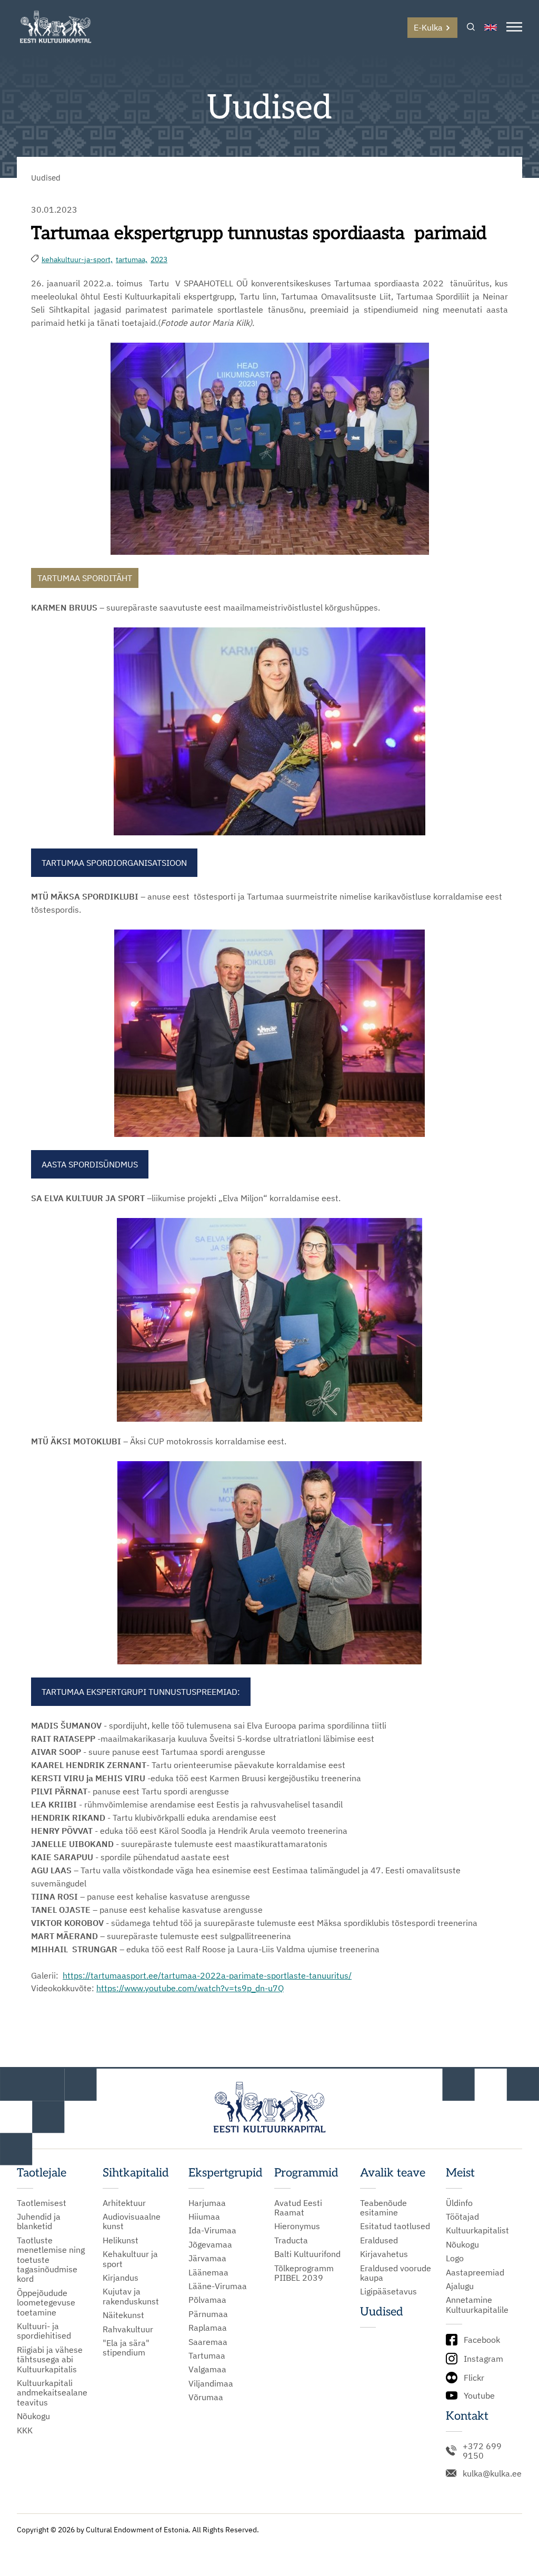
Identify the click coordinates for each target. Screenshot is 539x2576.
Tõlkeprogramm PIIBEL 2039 (304, 2273)
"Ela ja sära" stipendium (126, 2348)
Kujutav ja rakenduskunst (131, 2296)
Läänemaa (208, 2272)
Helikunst (121, 2240)
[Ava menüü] (514, 28)
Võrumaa (206, 2397)
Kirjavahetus (384, 2254)
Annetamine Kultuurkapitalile (477, 2305)
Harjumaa (207, 2203)
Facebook (482, 2340)
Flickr (474, 2378)
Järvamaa (207, 2258)
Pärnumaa (208, 2314)
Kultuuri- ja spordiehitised (44, 2331)
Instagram (483, 2359)
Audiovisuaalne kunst (132, 2221)
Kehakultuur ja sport (130, 2259)
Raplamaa (208, 2328)
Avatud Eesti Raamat (298, 2208)
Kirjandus (121, 2278)
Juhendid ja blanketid (39, 2221)
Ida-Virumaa (212, 2230)
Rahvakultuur (128, 2329)
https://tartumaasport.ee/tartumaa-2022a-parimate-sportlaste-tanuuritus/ (207, 1975)
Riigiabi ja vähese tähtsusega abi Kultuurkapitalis (50, 2359)
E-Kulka (428, 27)
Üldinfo (459, 2203)
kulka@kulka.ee (492, 2473)
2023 (159, 259)
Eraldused (379, 2240)
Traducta (291, 2240)
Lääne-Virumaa (218, 2286)
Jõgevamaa (210, 2244)
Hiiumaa (204, 2216)
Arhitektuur (124, 2203)
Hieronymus (297, 2226)
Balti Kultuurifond (307, 2254)
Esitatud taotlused (395, 2226)
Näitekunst (123, 2315)
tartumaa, (132, 259)
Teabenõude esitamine (383, 2208)
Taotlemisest (42, 2203)
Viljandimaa (211, 2383)
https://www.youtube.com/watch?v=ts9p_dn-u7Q (190, 1988)
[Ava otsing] (471, 28)
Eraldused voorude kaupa (396, 2273)
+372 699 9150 (482, 2451)
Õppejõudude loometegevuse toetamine (46, 2303)
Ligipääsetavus (388, 2291)
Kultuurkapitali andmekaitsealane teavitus (52, 2393)
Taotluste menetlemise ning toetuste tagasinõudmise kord (51, 2260)
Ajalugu (460, 2286)
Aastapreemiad (475, 2272)
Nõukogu (33, 2416)
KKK (25, 2430)
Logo (455, 2258)
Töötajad (462, 2216)
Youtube (479, 2395)
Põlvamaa (207, 2300)
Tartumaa (207, 2355)
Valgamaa (207, 2369)
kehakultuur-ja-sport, (77, 259)
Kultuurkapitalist (477, 2230)
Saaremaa (208, 2342)
